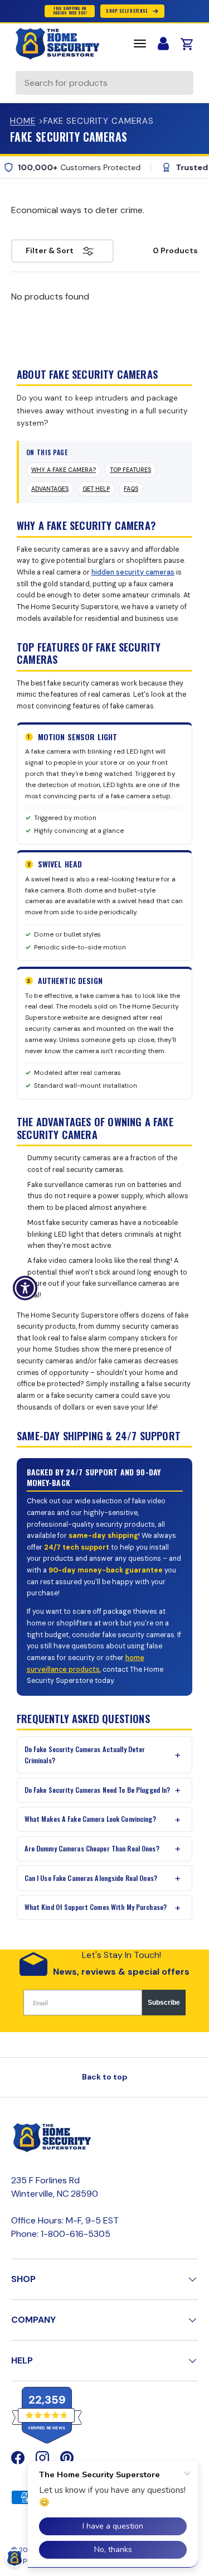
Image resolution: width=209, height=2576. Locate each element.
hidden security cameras (133, 572)
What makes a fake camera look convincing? (90, 1819)
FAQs (131, 489)
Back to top (105, 2077)
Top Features (130, 470)
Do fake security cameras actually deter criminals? (85, 1755)
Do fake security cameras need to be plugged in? (98, 1790)
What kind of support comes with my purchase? (96, 1907)
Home (23, 121)
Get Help (96, 489)
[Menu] (140, 44)
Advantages (50, 489)
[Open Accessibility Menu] (25, 1288)
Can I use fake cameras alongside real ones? (91, 1878)
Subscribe (164, 2003)
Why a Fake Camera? (64, 470)
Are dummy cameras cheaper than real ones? (92, 1848)
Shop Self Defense (127, 11)
